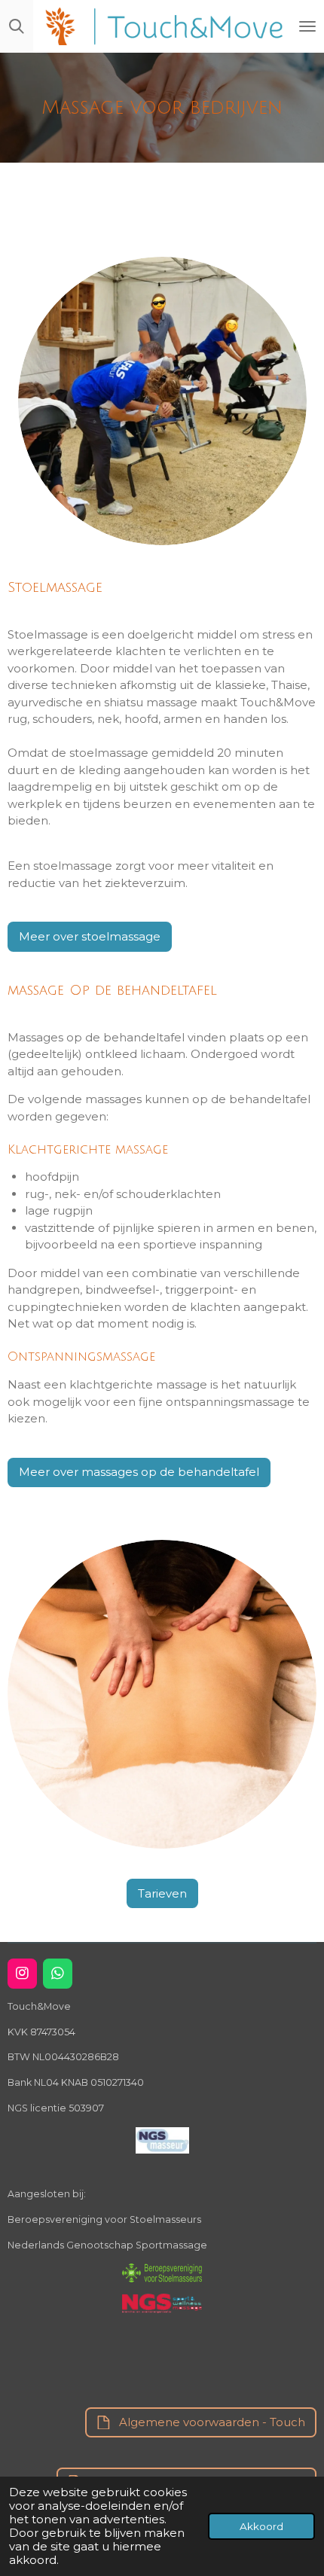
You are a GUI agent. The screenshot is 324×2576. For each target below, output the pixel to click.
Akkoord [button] (261, 2526)
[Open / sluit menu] (307, 26)
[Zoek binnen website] (17, 26)
